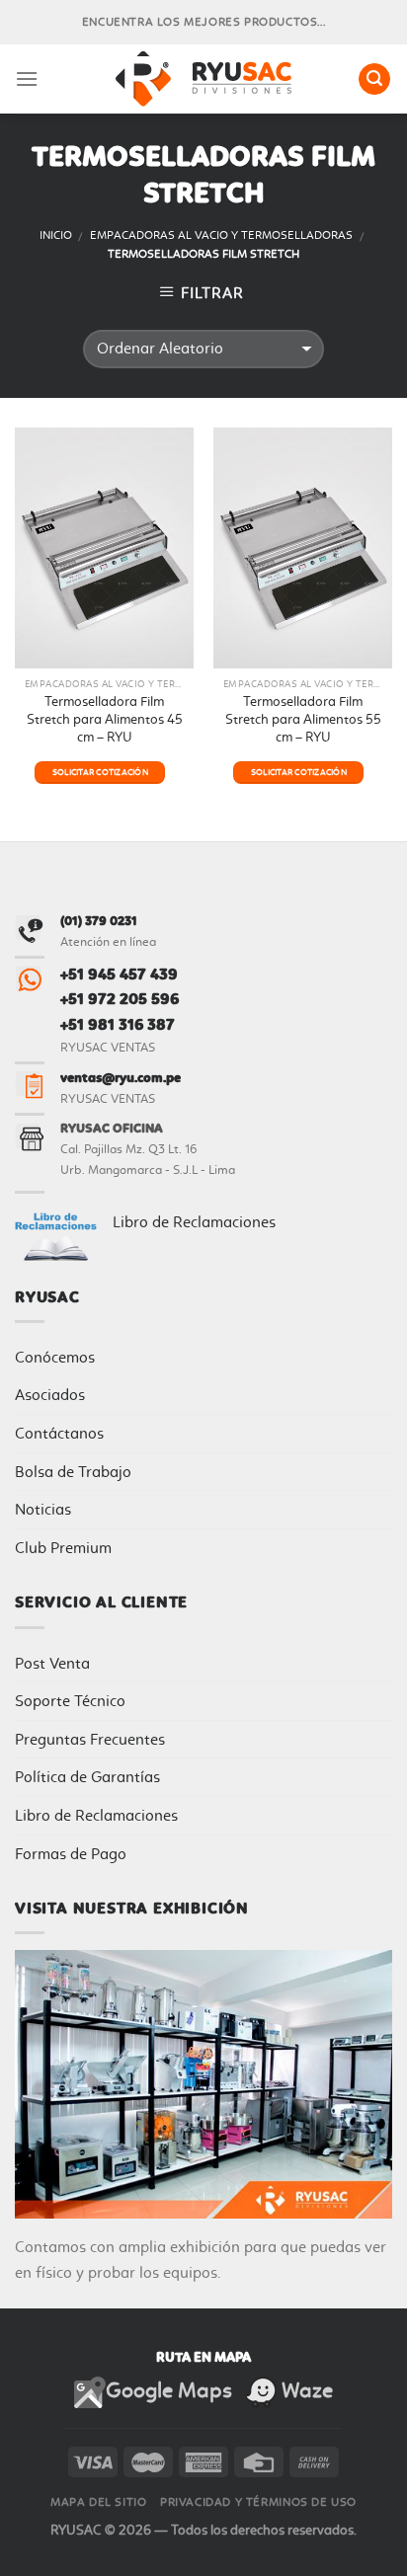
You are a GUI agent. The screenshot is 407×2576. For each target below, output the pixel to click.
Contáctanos (59, 1433)
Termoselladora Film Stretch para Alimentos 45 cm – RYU (105, 718)
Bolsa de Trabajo (73, 1472)
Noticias (43, 1509)
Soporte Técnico (70, 1701)
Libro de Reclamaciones (194, 1222)
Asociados (50, 1395)
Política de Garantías (87, 1777)
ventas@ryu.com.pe (121, 1078)
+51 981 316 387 (118, 1024)
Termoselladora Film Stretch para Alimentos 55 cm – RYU (303, 718)
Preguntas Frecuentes (90, 1739)
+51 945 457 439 (119, 974)
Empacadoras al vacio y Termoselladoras (221, 235)
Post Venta (52, 1663)
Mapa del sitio (99, 2502)
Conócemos (55, 1357)
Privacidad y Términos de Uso (258, 2502)
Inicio (56, 235)
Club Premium (63, 1548)
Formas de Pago (71, 1854)
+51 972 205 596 (120, 999)
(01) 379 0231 (99, 921)
